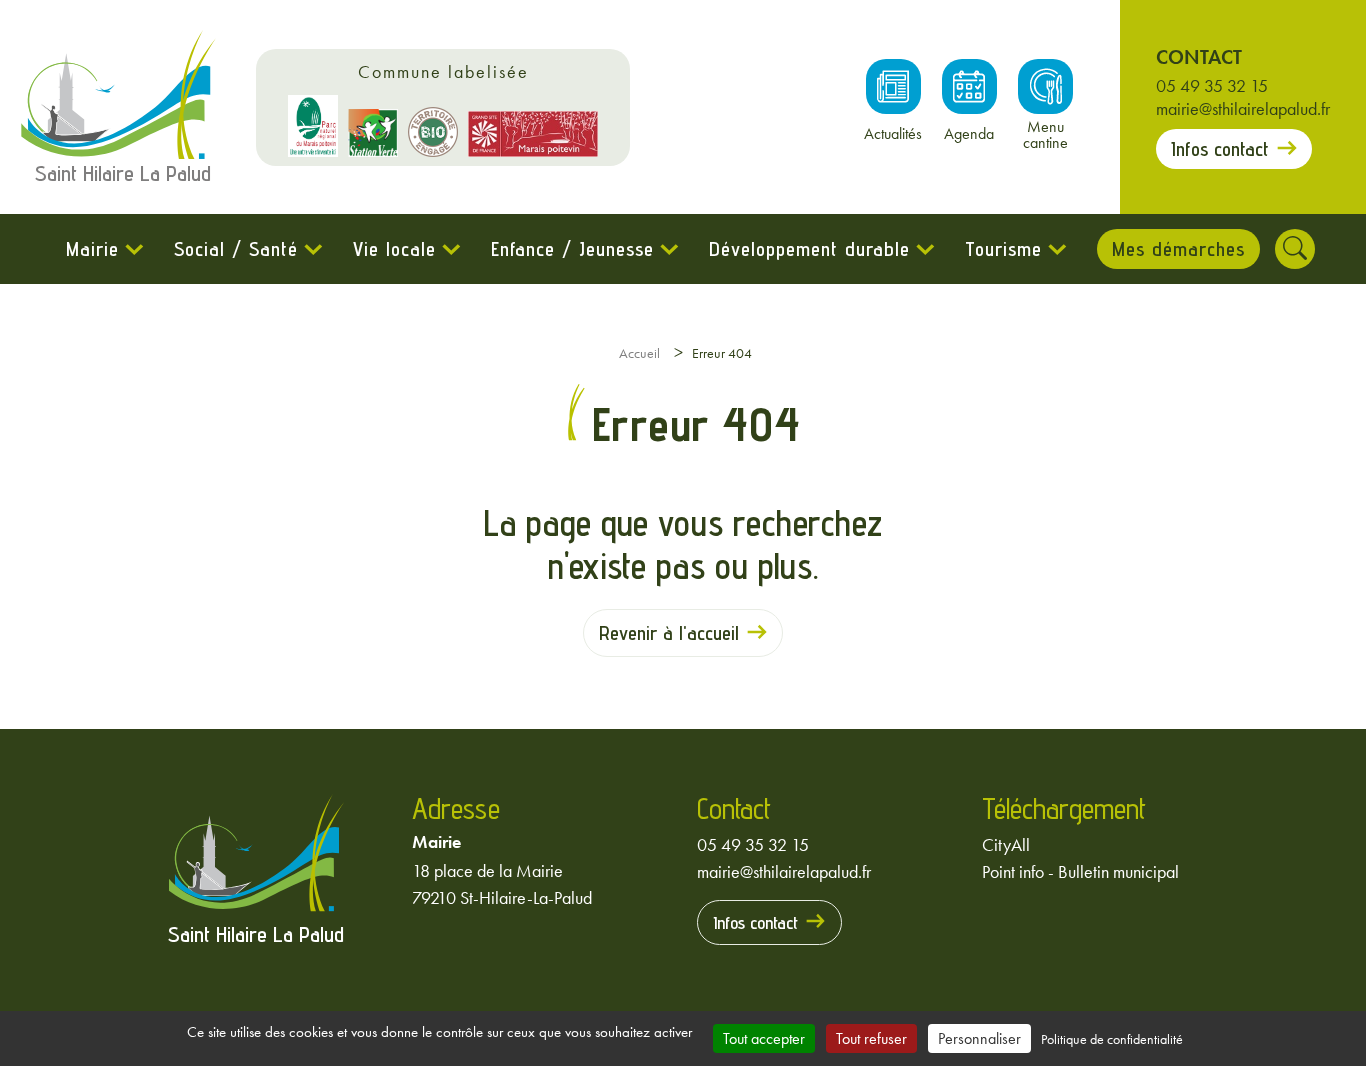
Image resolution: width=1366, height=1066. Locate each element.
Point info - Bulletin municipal (1080, 871)
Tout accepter (764, 1038)
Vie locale (394, 249)
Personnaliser (979, 1038)
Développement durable (809, 249)
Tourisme (1003, 249)
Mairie (92, 249)
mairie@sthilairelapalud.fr (1243, 108)
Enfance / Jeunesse (572, 249)
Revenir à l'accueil (669, 633)
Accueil (639, 353)
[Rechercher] (1295, 249)
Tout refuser (871, 1038)
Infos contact (1220, 149)
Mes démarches (1178, 249)
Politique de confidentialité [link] (1112, 1039)
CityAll (1006, 844)
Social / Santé (236, 249)
